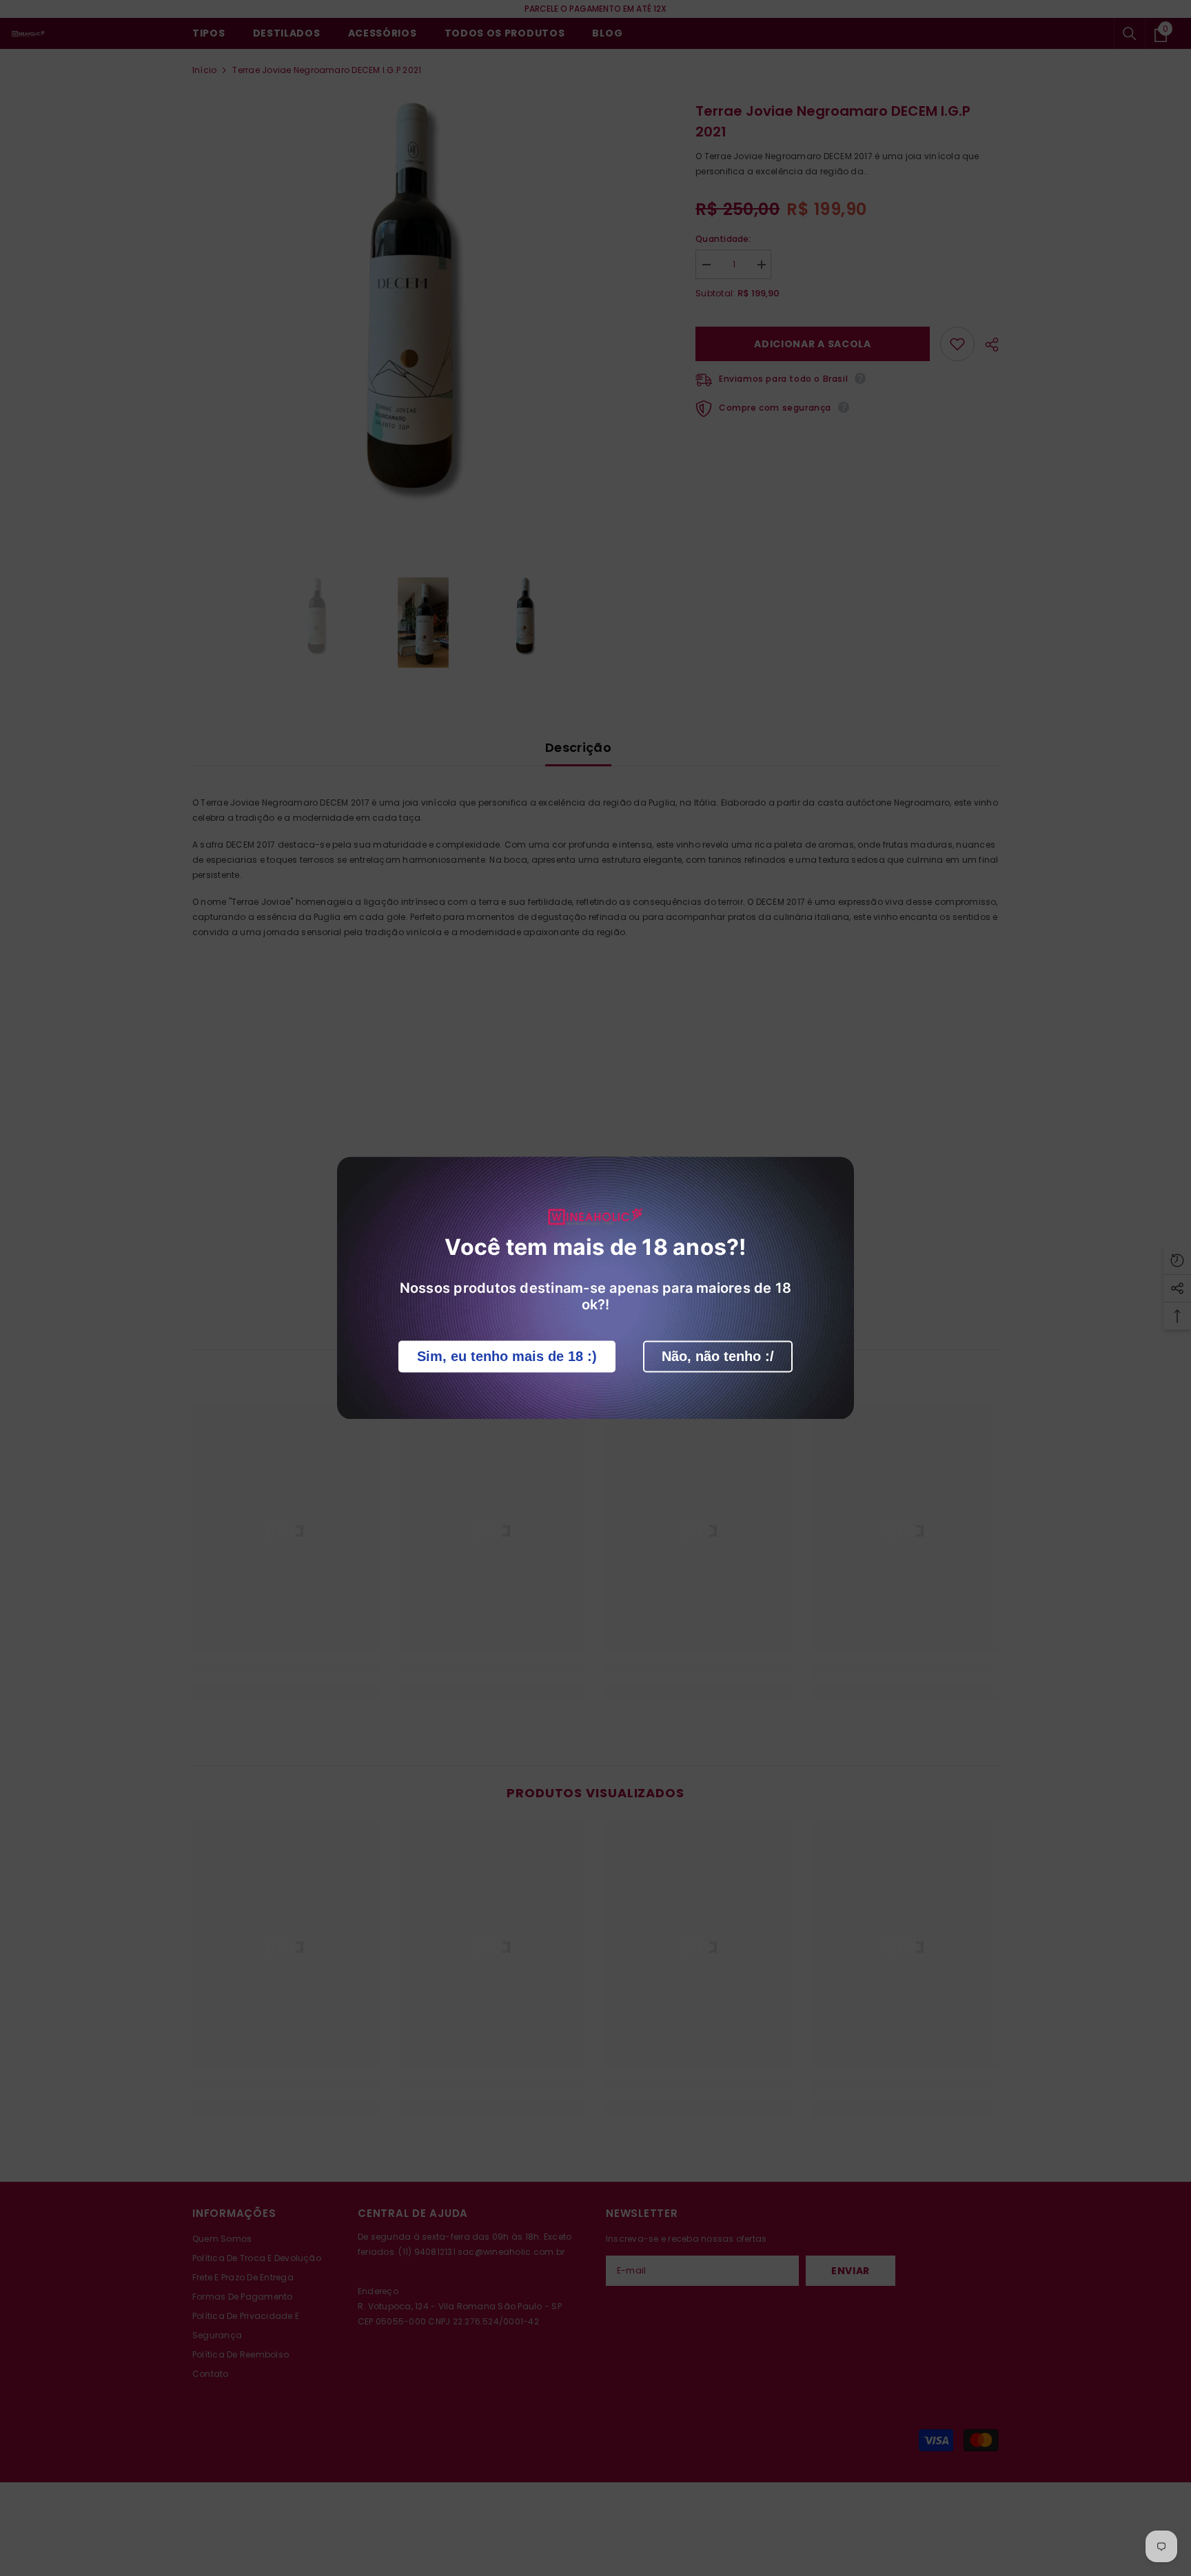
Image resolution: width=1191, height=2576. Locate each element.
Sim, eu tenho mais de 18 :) (507, 1357)
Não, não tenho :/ (718, 1357)
